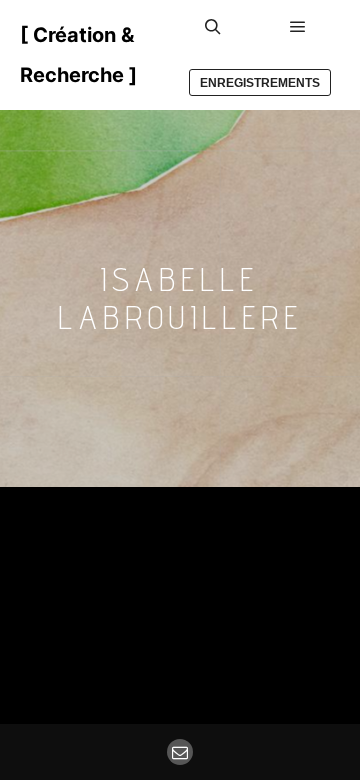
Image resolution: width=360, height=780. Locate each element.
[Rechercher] (213, 27)
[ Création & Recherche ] (78, 55)
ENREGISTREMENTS (260, 83)
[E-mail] (180, 752)
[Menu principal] (298, 27)
